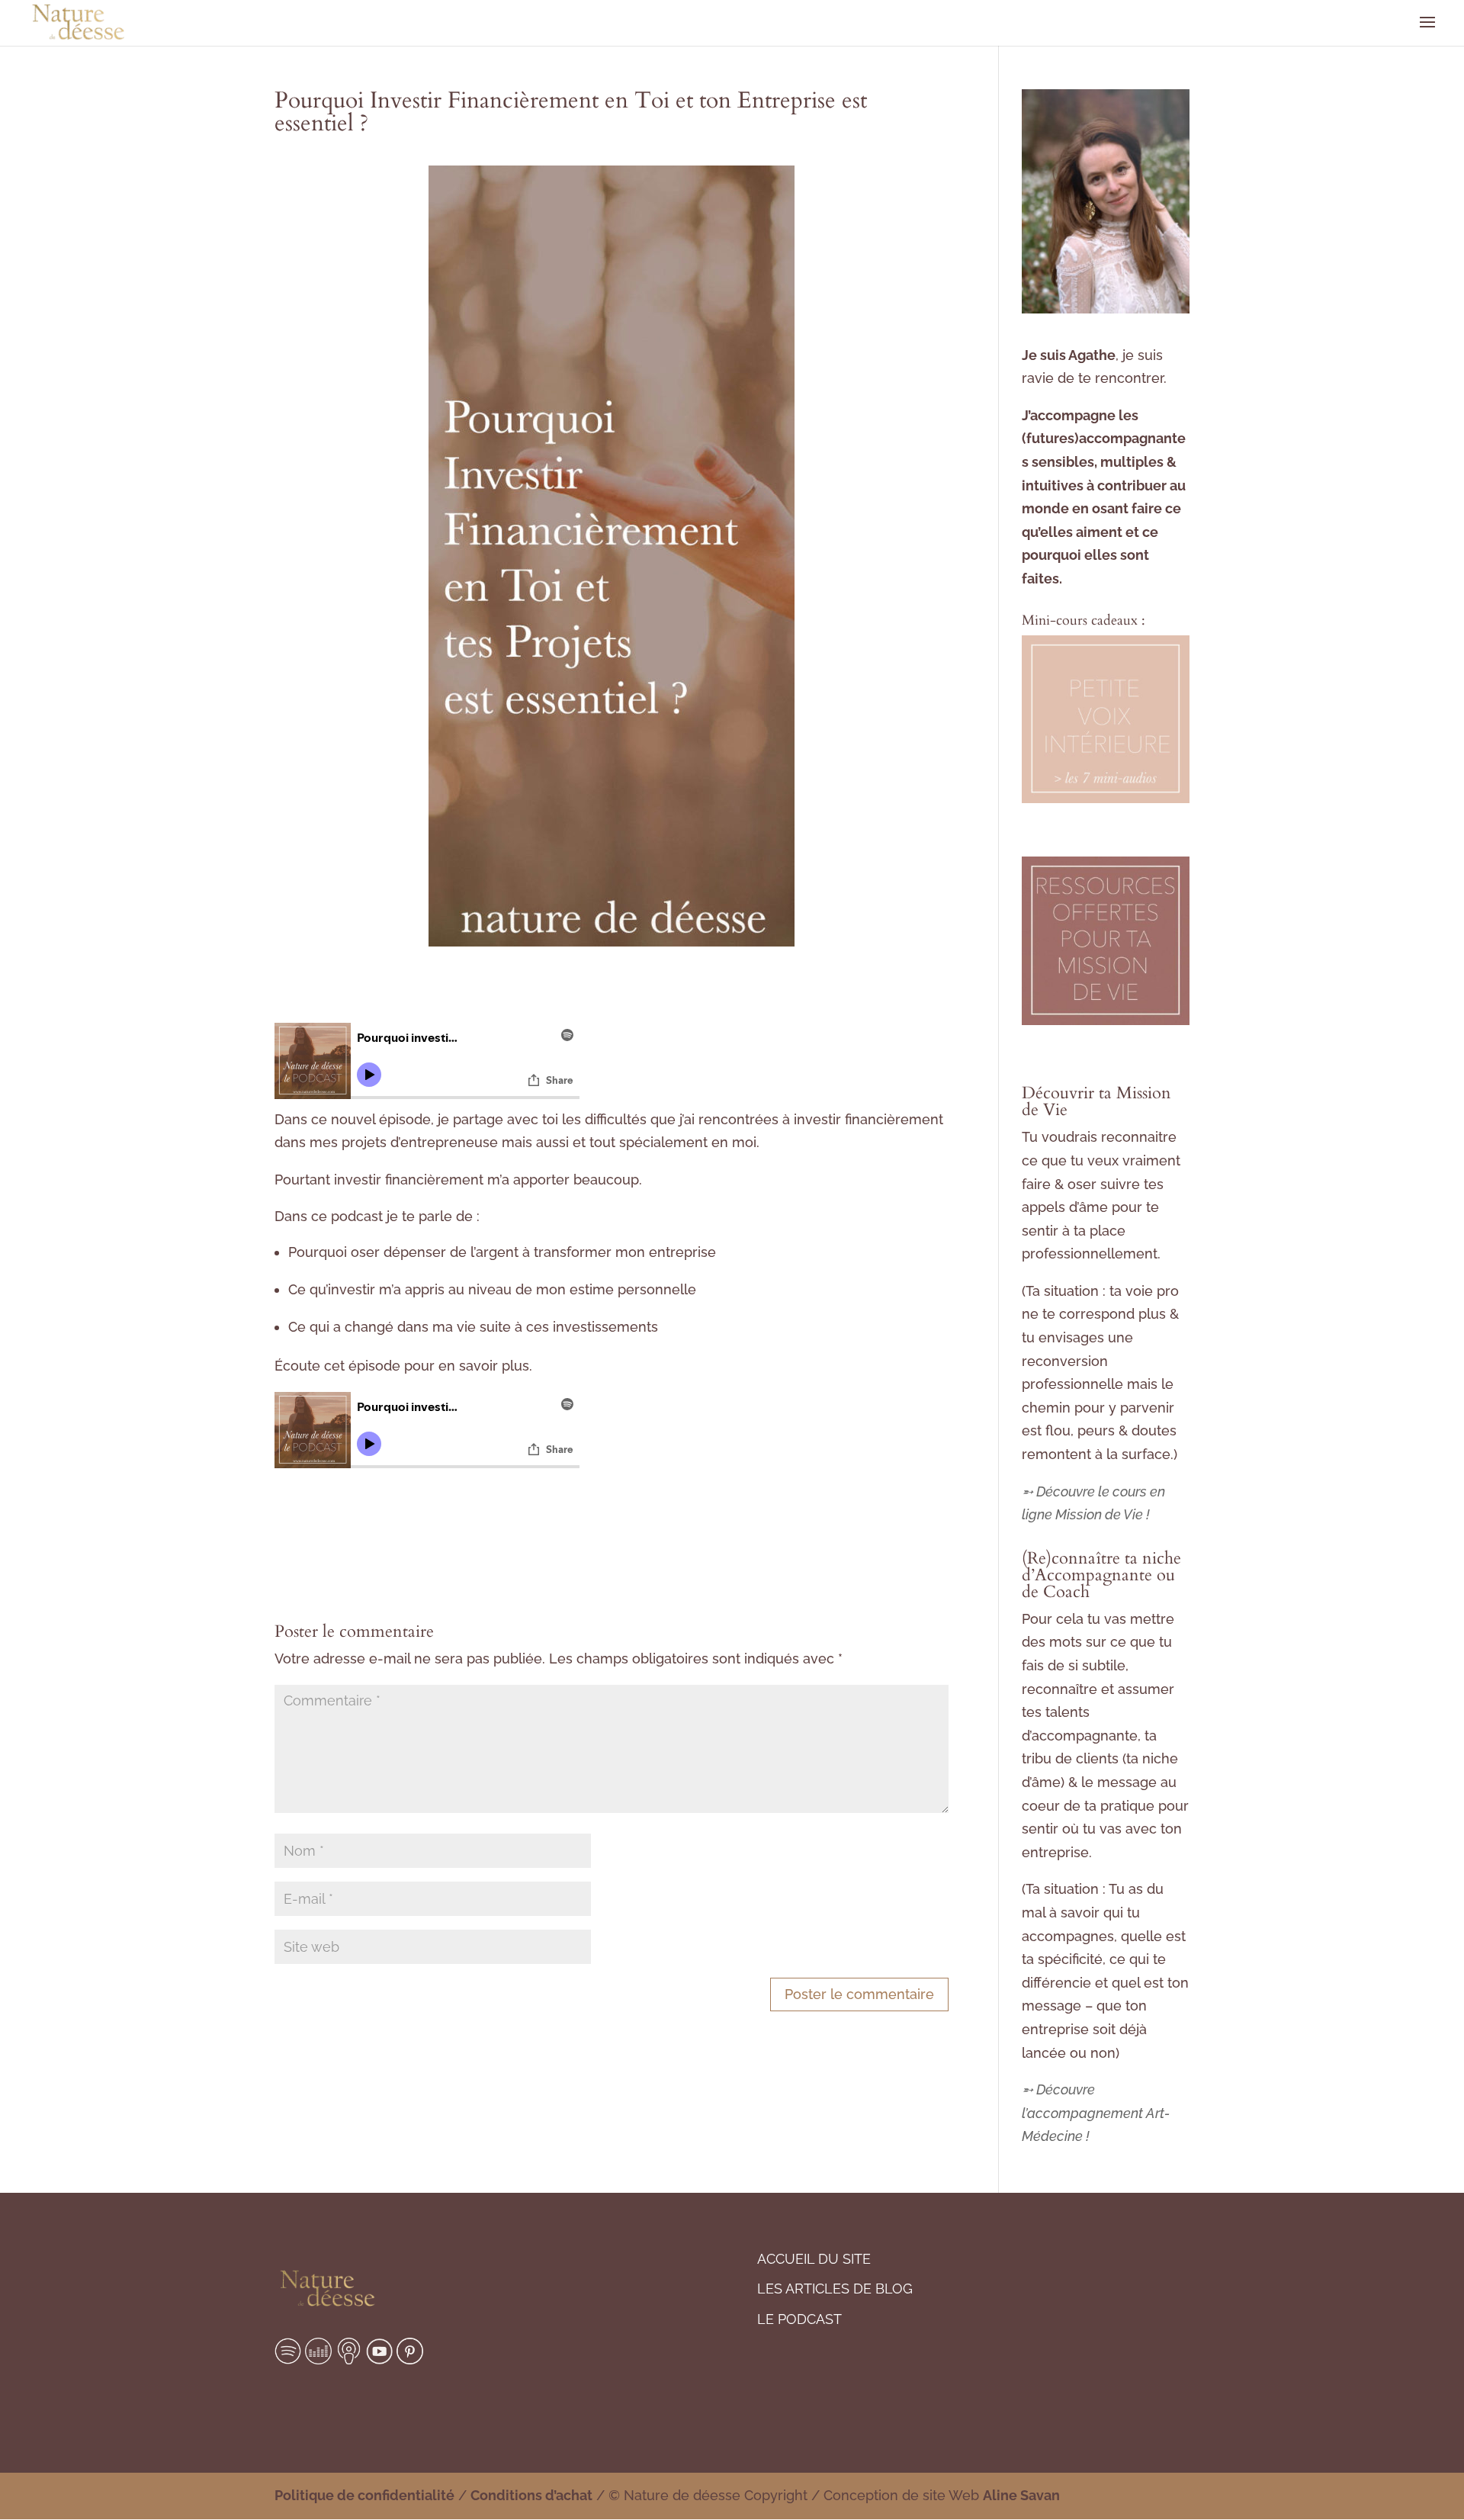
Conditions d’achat (531, 2495)
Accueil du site (814, 2259)
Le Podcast (799, 2319)
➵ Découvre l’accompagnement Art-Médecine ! (1096, 2113)
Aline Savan (1021, 2495)
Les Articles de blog (835, 2289)
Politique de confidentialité (364, 2495)
